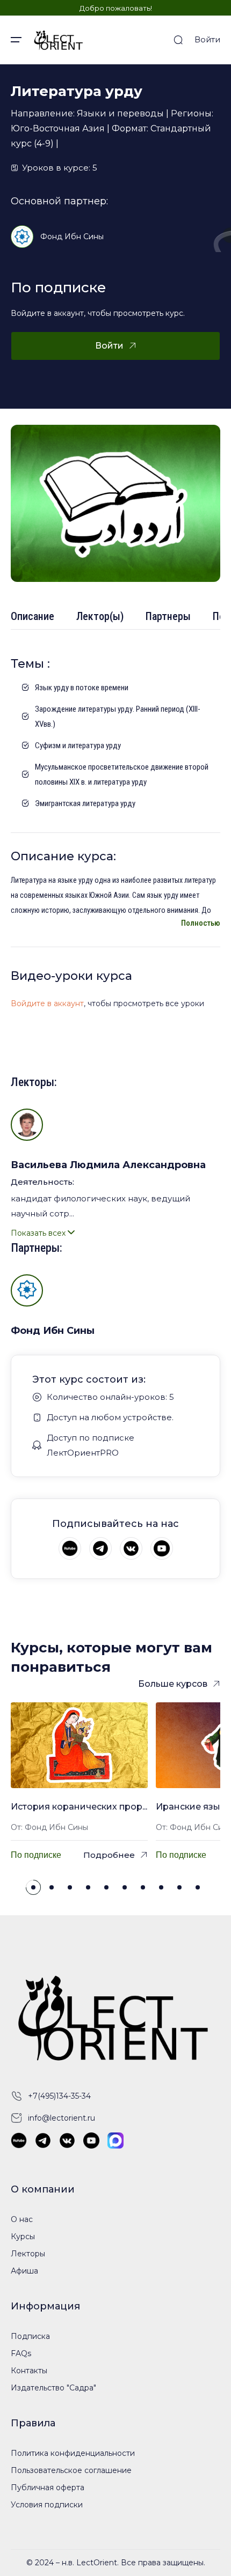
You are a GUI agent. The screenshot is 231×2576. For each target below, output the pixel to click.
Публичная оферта (48, 2488)
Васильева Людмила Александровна (108, 1165)
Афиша (24, 2271)
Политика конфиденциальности (73, 2453)
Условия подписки (47, 2505)
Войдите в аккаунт (47, 1003)
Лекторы (28, 2254)
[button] (33, 1887)
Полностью (201, 923)
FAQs (21, 2353)
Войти (207, 39)
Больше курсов (173, 1684)
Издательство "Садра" (53, 2388)
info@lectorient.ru (62, 2118)
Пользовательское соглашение (71, 2470)
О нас (22, 2219)
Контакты (29, 2371)
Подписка (30, 2336)
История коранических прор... (79, 1807)
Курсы (23, 2237)
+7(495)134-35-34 (59, 2096)
